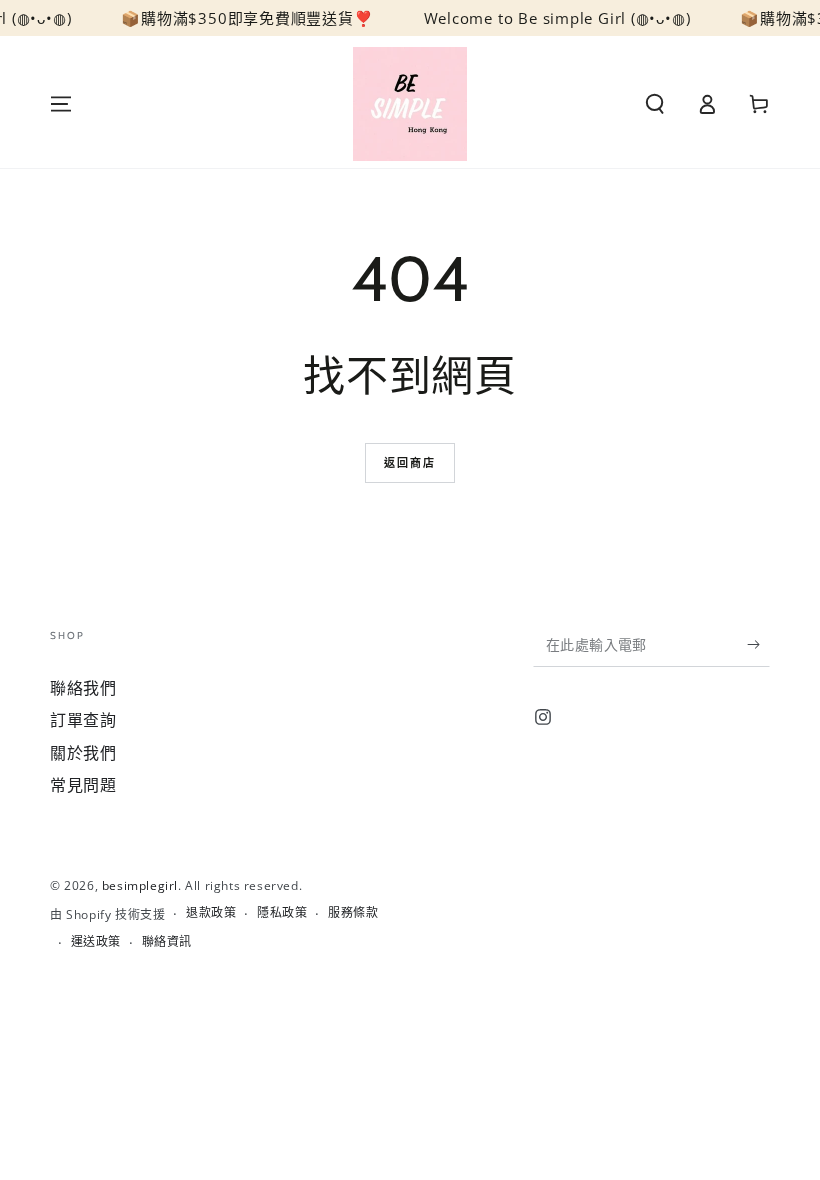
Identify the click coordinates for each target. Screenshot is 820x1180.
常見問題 (83, 785)
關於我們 (83, 753)
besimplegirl (140, 885)
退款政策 (211, 913)
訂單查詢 (83, 720)
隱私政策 (282, 913)
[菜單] (61, 104)
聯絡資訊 (167, 942)
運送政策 (96, 942)
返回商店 (410, 462)
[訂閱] (758, 644)
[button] (655, 104)
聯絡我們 (83, 688)
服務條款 (353, 913)
